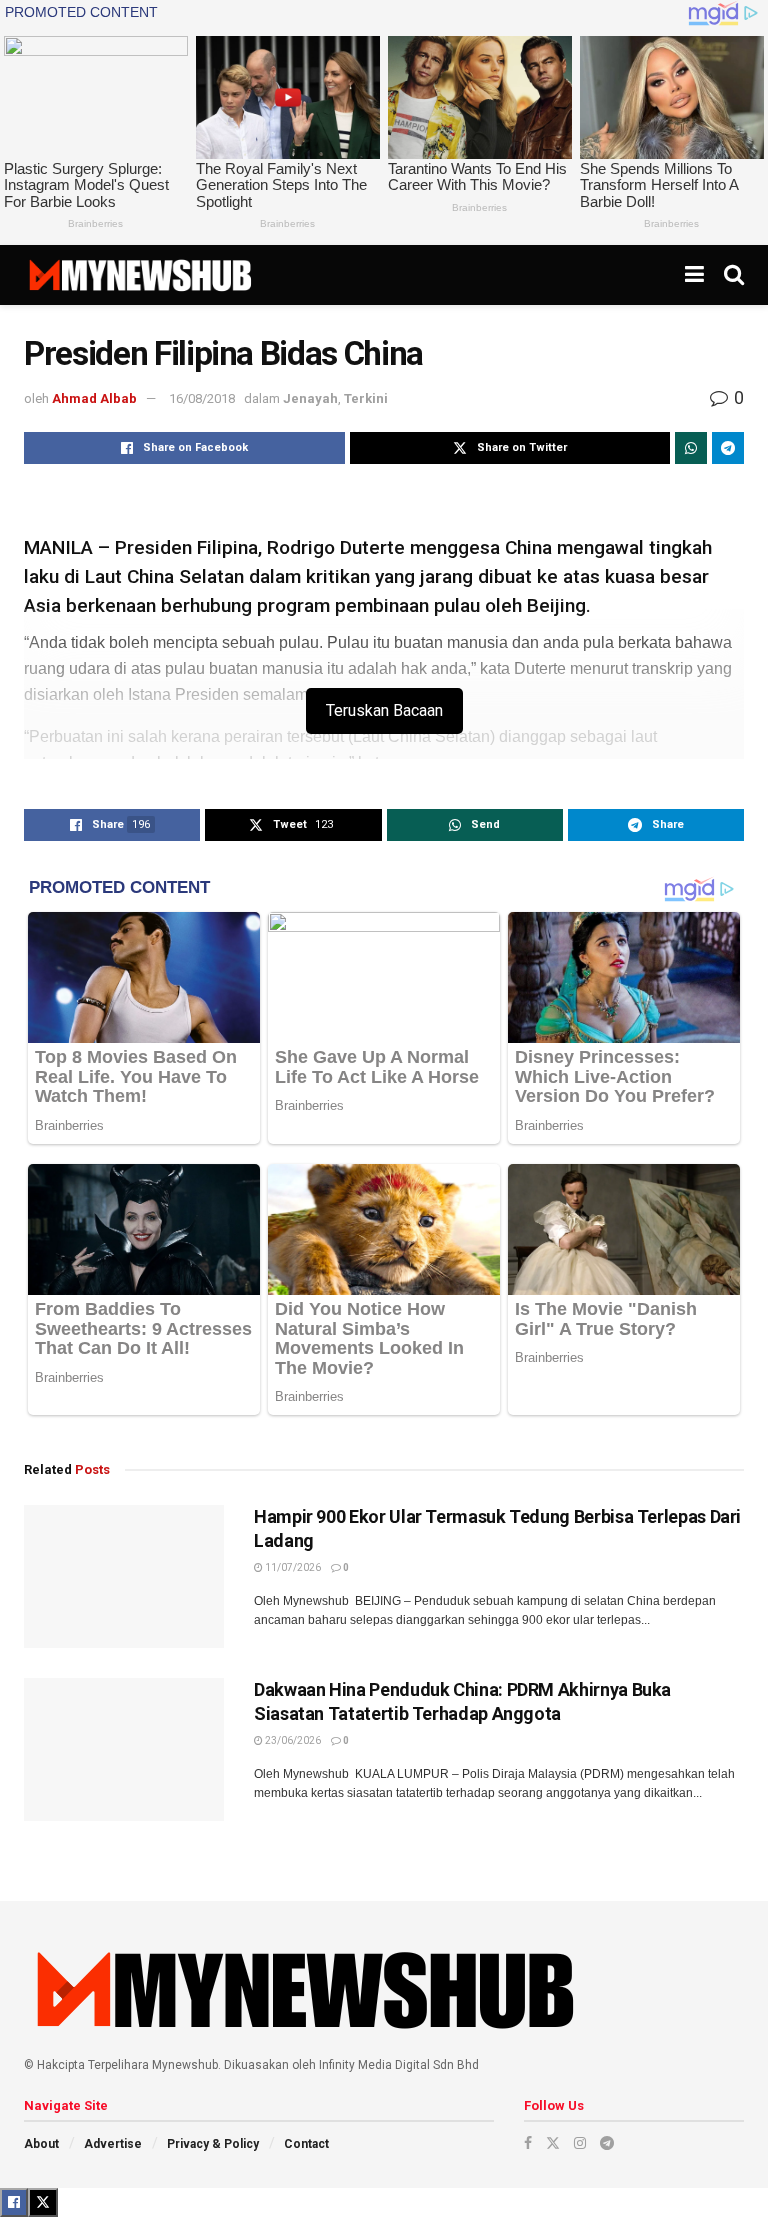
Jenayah (310, 398)
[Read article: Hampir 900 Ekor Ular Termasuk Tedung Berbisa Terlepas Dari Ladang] (124, 1576)
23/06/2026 (292, 1740)
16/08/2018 (202, 398)
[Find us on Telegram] (607, 2143)
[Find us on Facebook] (528, 2143)
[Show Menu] (694, 275)
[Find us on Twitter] (553, 2143)
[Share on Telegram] (728, 448)
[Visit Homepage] (139, 275)
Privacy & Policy (213, 2144)
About (41, 2144)
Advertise (113, 2144)
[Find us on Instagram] (580, 2143)
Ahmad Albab (94, 398)
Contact (306, 2144)
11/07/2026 (292, 1567)
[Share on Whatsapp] (691, 448)
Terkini (366, 398)
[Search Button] (734, 275)
